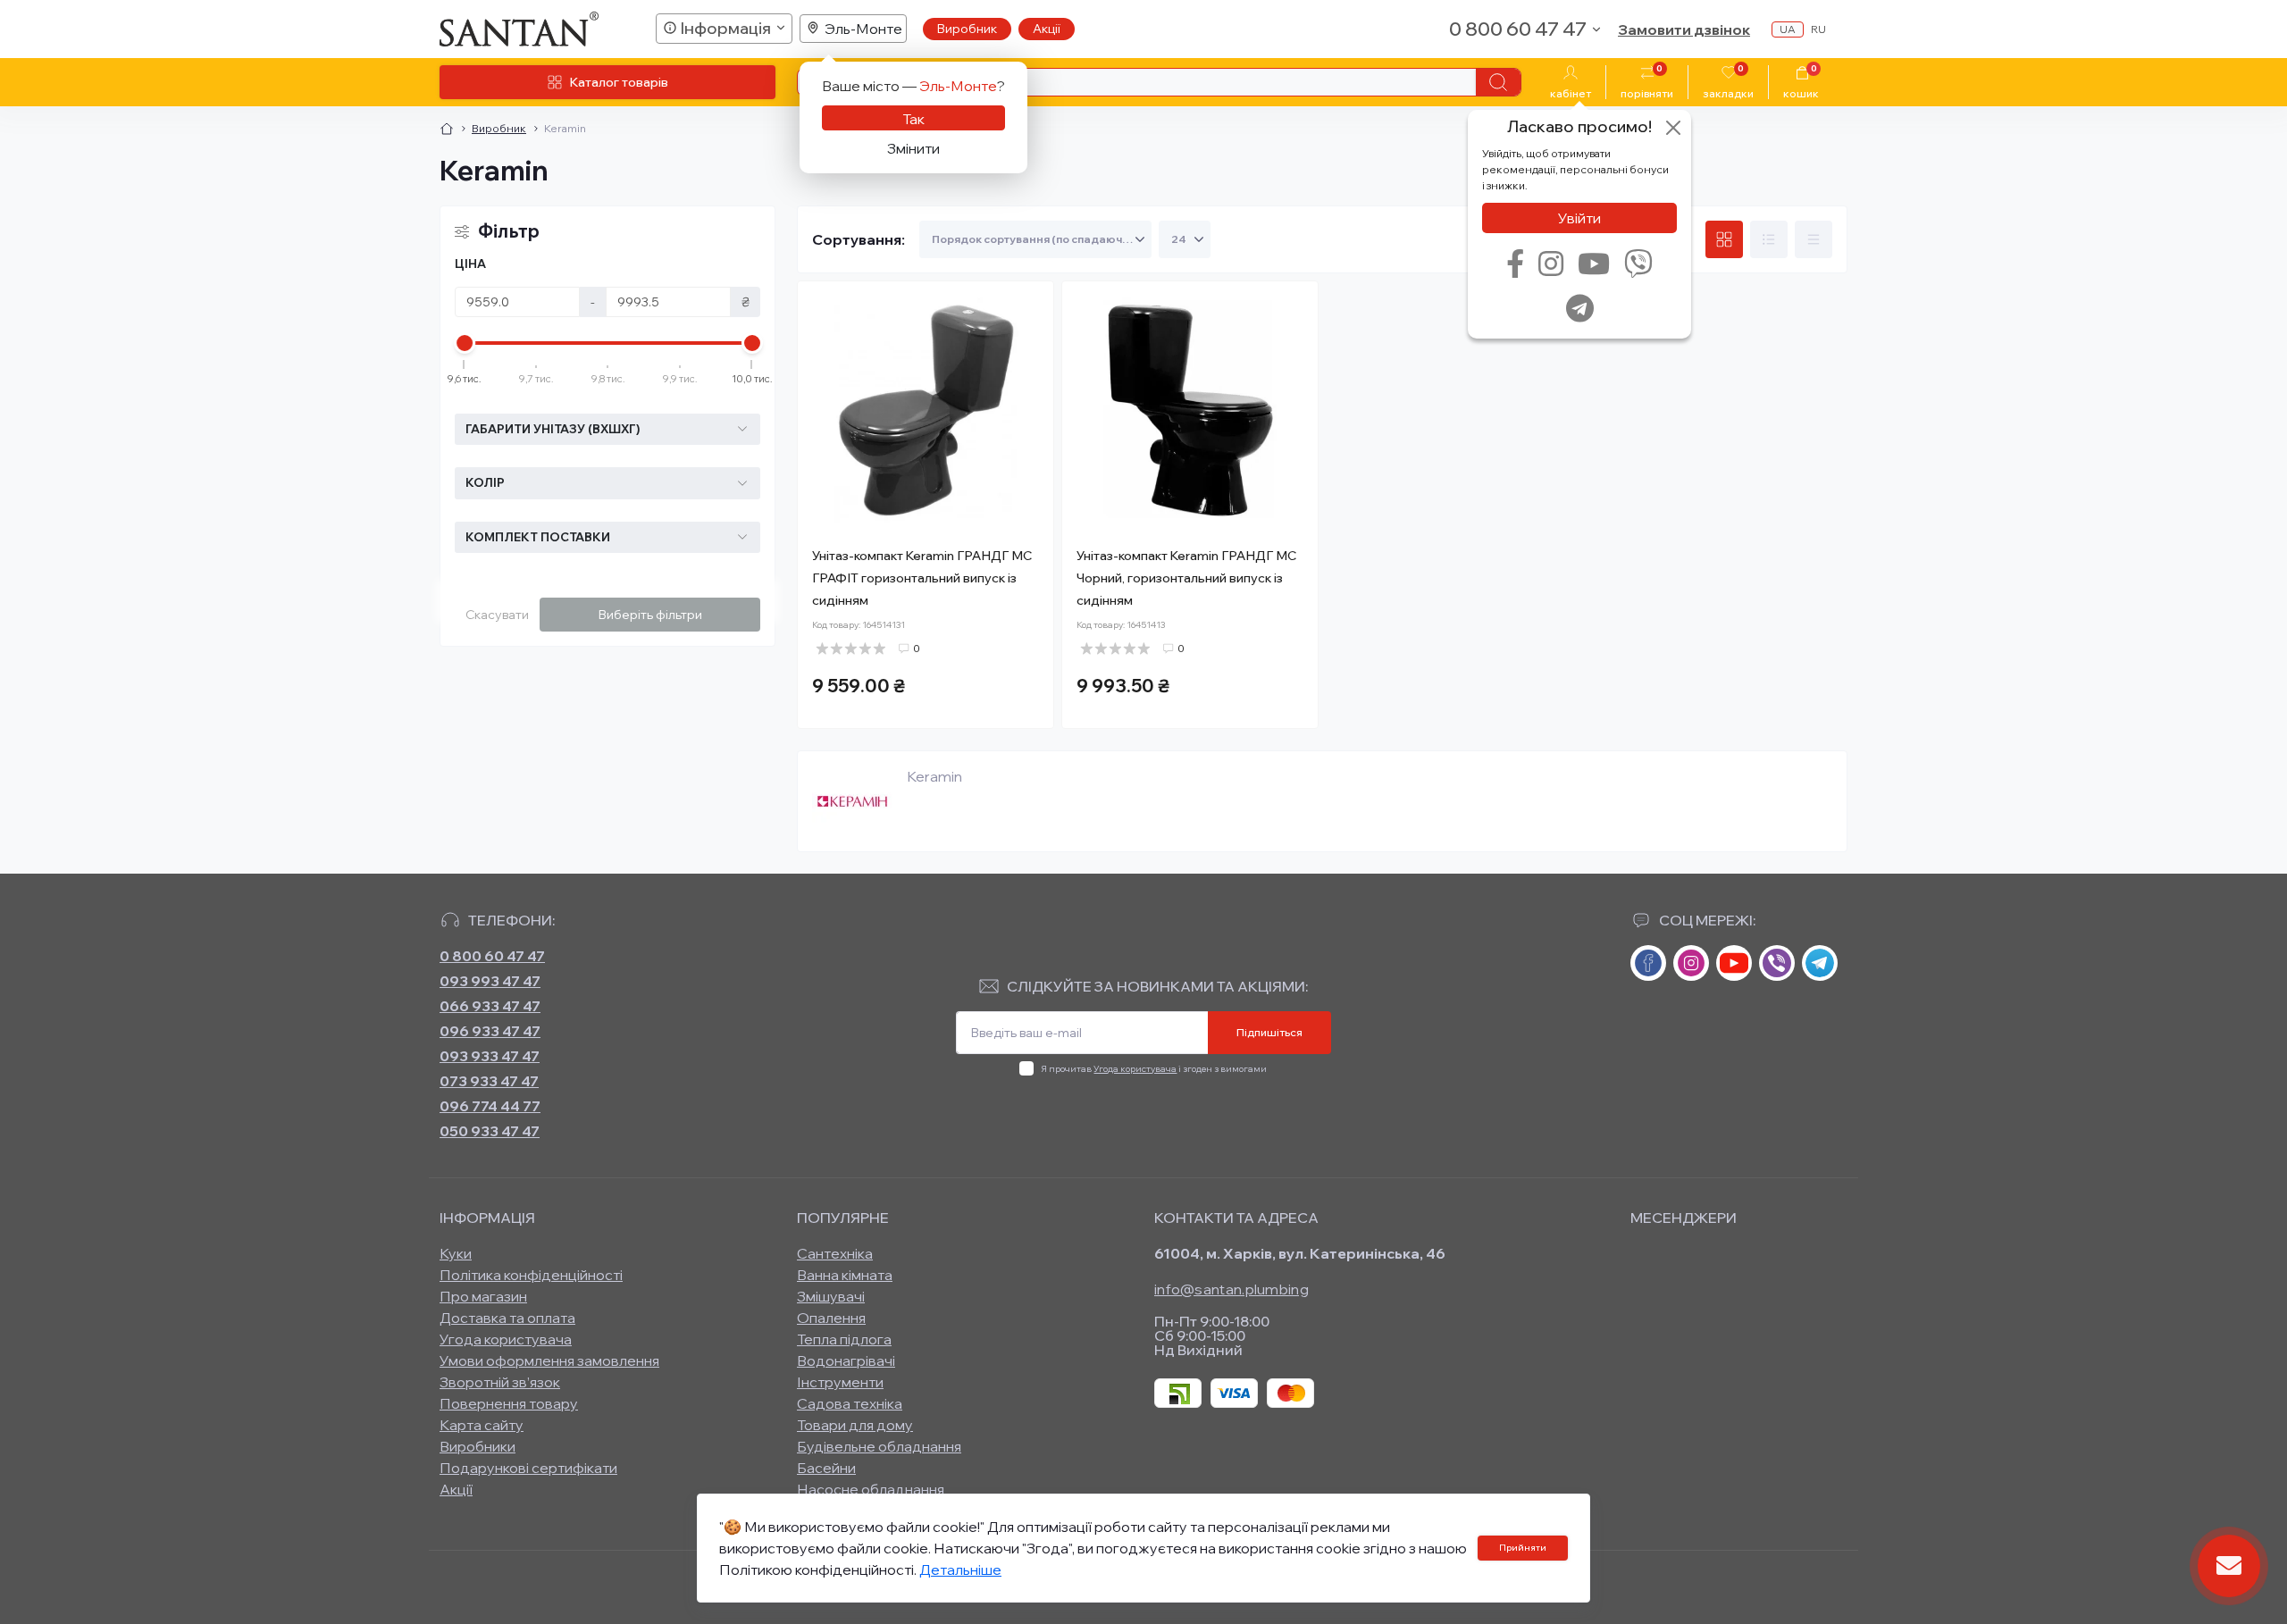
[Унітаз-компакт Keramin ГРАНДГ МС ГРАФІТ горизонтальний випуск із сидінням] (926, 409)
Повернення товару (509, 1403)
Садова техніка (850, 1403)
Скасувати (497, 615)
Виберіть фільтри (650, 615)
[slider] (465, 343)
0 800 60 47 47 (492, 956)
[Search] (1498, 82)
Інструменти (840, 1382)
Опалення (831, 1318)
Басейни (826, 1468)
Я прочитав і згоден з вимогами (1154, 1069)
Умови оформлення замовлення (549, 1360)
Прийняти (1523, 1548)
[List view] (1769, 239)
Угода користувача (1135, 1069)
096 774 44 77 (490, 1106)
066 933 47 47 (490, 1006)
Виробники (478, 1446)
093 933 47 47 (490, 1056)
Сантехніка (835, 1253)
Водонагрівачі (846, 1360)
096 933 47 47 (490, 1031)
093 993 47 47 (490, 981)
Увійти (1579, 218)
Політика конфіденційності (531, 1275)
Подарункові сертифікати (528, 1468)
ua (1788, 29)
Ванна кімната (845, 1275)
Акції (1047, 29)
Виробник (967, 29)
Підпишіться (1269, 1032)
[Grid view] (1724, 239)
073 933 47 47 (489, 1081)
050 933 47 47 (490, 1131)
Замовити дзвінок (1684, 29)
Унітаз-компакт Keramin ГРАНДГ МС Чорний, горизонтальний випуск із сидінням (1186, 578)
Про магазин (483, 1296)
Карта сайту (482, 1425)
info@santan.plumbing (1231, 1289)
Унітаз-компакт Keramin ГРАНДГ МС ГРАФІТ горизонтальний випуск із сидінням (922, 578)
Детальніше (960, 1570)
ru (1818, 29)
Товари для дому (855, 1425)
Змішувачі (831, 1296)
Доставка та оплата (507, 1318)
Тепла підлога (844, 1339)
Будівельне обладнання (879, 1446)
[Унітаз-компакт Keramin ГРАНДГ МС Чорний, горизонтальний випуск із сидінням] (1190, 409)
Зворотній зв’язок (500, 1382)
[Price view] (1814, 239)
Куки (456, 1253)
